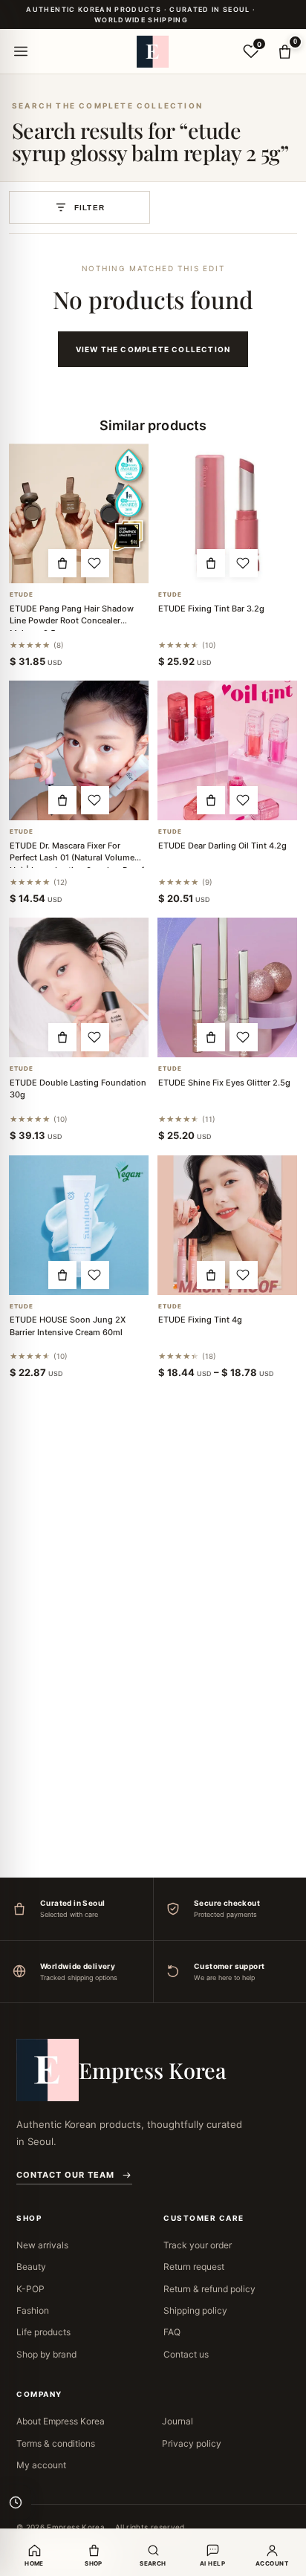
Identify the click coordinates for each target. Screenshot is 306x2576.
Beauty (31, 2267)
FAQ (172, 2332)
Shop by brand (46, 2354)
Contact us (186, 2354)
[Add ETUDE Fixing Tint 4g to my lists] (244, 1275)
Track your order (198, 2245)
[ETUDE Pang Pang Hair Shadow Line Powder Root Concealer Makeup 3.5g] (79, 513)
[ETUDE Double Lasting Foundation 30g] (79, 987)
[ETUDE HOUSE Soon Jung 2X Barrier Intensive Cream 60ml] (79, 1225)
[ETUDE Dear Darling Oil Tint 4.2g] (227, 750)
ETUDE (22, 595)
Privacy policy (192, 2443)
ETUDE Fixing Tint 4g (200, 1320)
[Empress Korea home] (153, 51)
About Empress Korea (61, 2421)
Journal (178, 2421)
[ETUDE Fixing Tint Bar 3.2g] (227, 513)
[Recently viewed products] (16, 2502)
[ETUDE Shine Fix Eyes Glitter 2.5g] (227, 987)
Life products (43, 2332)
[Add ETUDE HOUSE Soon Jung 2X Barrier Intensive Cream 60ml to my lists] (95, 1275)
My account (41, 2465)
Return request (194, 2267)
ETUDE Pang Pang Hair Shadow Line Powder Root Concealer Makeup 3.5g (72, 621)
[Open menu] (21, 51)
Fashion (33, 2310)
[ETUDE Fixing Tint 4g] (227, 1225)
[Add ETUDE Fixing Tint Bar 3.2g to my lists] (244, 563)
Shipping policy (195, 2310)
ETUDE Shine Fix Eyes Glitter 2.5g (224, 1083)
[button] (62, 563)
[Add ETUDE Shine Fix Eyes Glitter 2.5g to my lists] (244, 1037)
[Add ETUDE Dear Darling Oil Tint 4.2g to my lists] (244, 800)
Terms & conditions (56, 2443)
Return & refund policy (209, 2289)
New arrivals (42, 2245)
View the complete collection (153, 349)
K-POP (30, 2289)
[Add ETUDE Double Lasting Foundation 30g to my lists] (95, 1037)
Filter (89, 208)
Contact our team (65, 2175)
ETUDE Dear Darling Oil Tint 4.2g (222, 846)
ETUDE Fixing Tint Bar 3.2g (211, 609)
